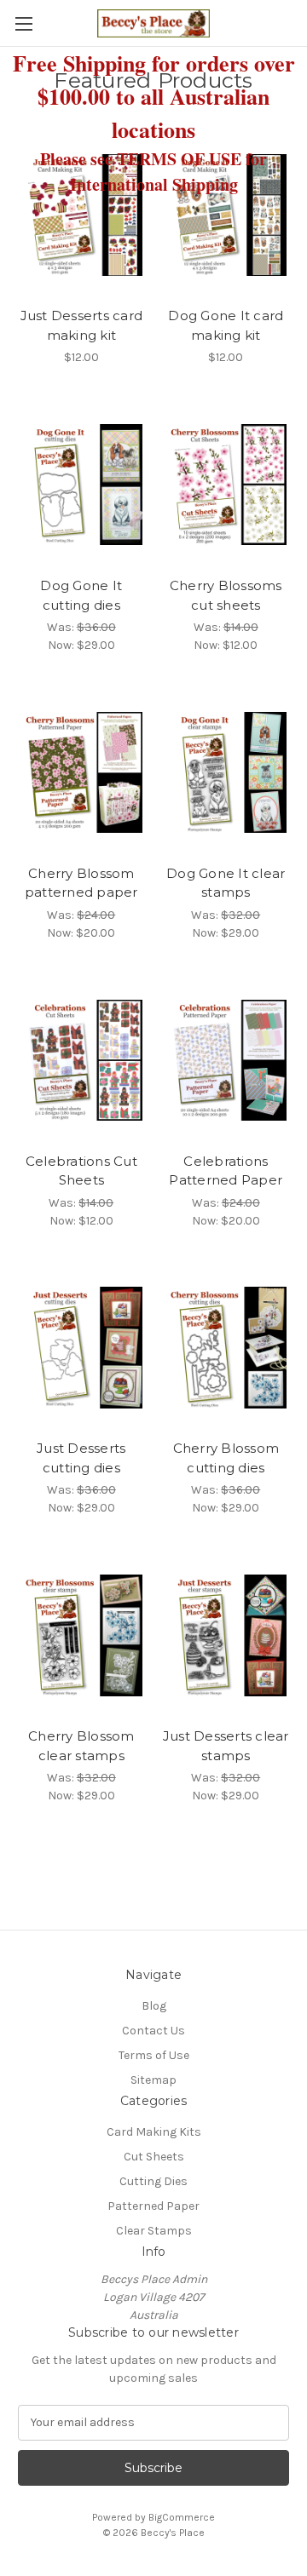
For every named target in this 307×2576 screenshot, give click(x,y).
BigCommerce (182, 2517)
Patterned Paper (153, 2206)
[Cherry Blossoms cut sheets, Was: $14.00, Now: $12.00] (226, 485)
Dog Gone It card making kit (226, 325)
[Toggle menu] (23, 23)
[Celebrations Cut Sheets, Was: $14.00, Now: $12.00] (81, 1060)
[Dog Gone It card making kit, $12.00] (226, 215)
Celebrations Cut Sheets (81, 1171)
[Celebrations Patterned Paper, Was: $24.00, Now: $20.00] (226, 1060)
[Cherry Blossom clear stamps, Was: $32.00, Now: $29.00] (81, 1635)
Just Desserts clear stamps (226, 1746)
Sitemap (153, 2080)
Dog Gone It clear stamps (226, 883)
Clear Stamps (154, 2231)
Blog (154, 2006)
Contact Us (153, 2031)
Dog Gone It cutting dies (81, 595)
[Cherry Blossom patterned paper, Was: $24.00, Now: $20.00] (81, 772)
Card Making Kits (154, 2132)
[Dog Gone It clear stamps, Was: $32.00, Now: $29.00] (226, 772)
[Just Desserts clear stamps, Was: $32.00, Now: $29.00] (226, 1635)
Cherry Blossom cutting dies (226, 1458)
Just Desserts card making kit (82, 325)
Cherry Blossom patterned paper (81, 883)
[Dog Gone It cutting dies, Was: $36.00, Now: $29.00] (81, 485)
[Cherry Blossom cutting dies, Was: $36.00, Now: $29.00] (226, 1348)
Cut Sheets (154, 2157)
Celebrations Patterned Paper (226, 1171)
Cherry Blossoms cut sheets (226, 595)
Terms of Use (154, 2055)
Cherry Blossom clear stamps (81, 1746)
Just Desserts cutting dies (81, 1458)
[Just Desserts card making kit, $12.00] (81, 215)
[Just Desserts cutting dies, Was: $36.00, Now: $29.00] (81, 1348)
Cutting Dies (153, 2181)
